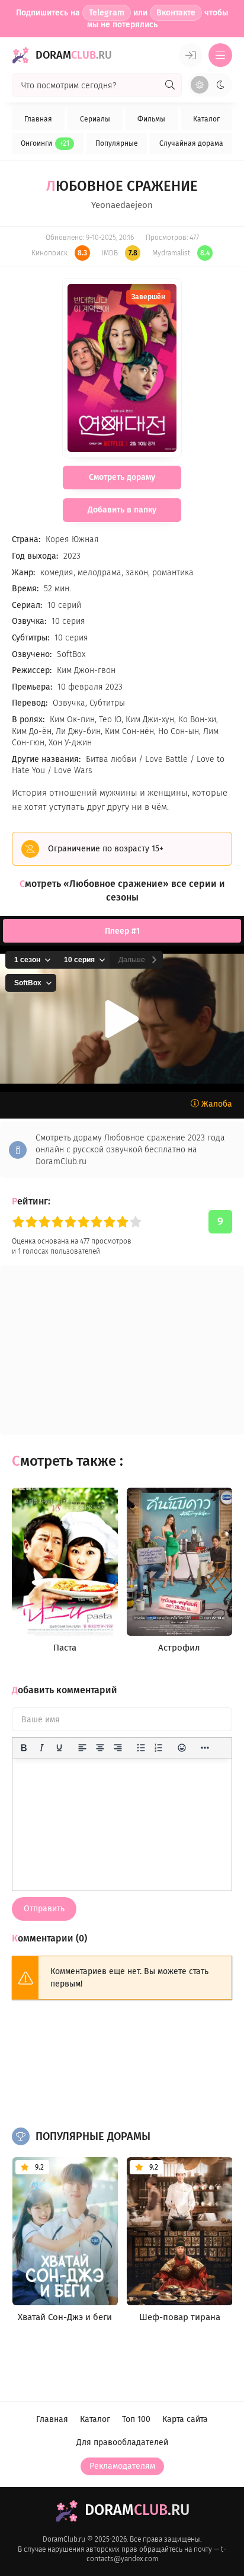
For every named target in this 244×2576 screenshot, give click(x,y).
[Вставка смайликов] (182, 1748)
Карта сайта (185, 2419)
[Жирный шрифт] (24, 1748)
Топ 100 (136, 2419)
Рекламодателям (122, 2466)
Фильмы (151, 119)
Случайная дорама (191, 143)
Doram (74, 55)
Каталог (206, 119)
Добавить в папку (122, 510)
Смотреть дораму (122, 477)
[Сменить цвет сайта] (210, 85)
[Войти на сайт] (191, 55)
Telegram (107, 13)
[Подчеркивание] (59, 1748)
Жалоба (216, 1104)
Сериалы (95, 119)
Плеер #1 (122, 931)
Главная (38, 119)
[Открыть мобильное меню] (220, 55)
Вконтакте (176, 13)
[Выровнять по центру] (100, 1748)
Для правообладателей (122, 2442)
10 (136, 1222)
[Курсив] (41, 1748)
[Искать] (170, 85)
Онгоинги (45, 143)
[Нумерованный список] (159, 1748)
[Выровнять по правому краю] (118, 1748)
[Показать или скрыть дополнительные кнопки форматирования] (205, 1748)
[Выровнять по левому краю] (82, 1748)
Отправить (44, 1909)
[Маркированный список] (141, 1748)
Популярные (117, 143)
